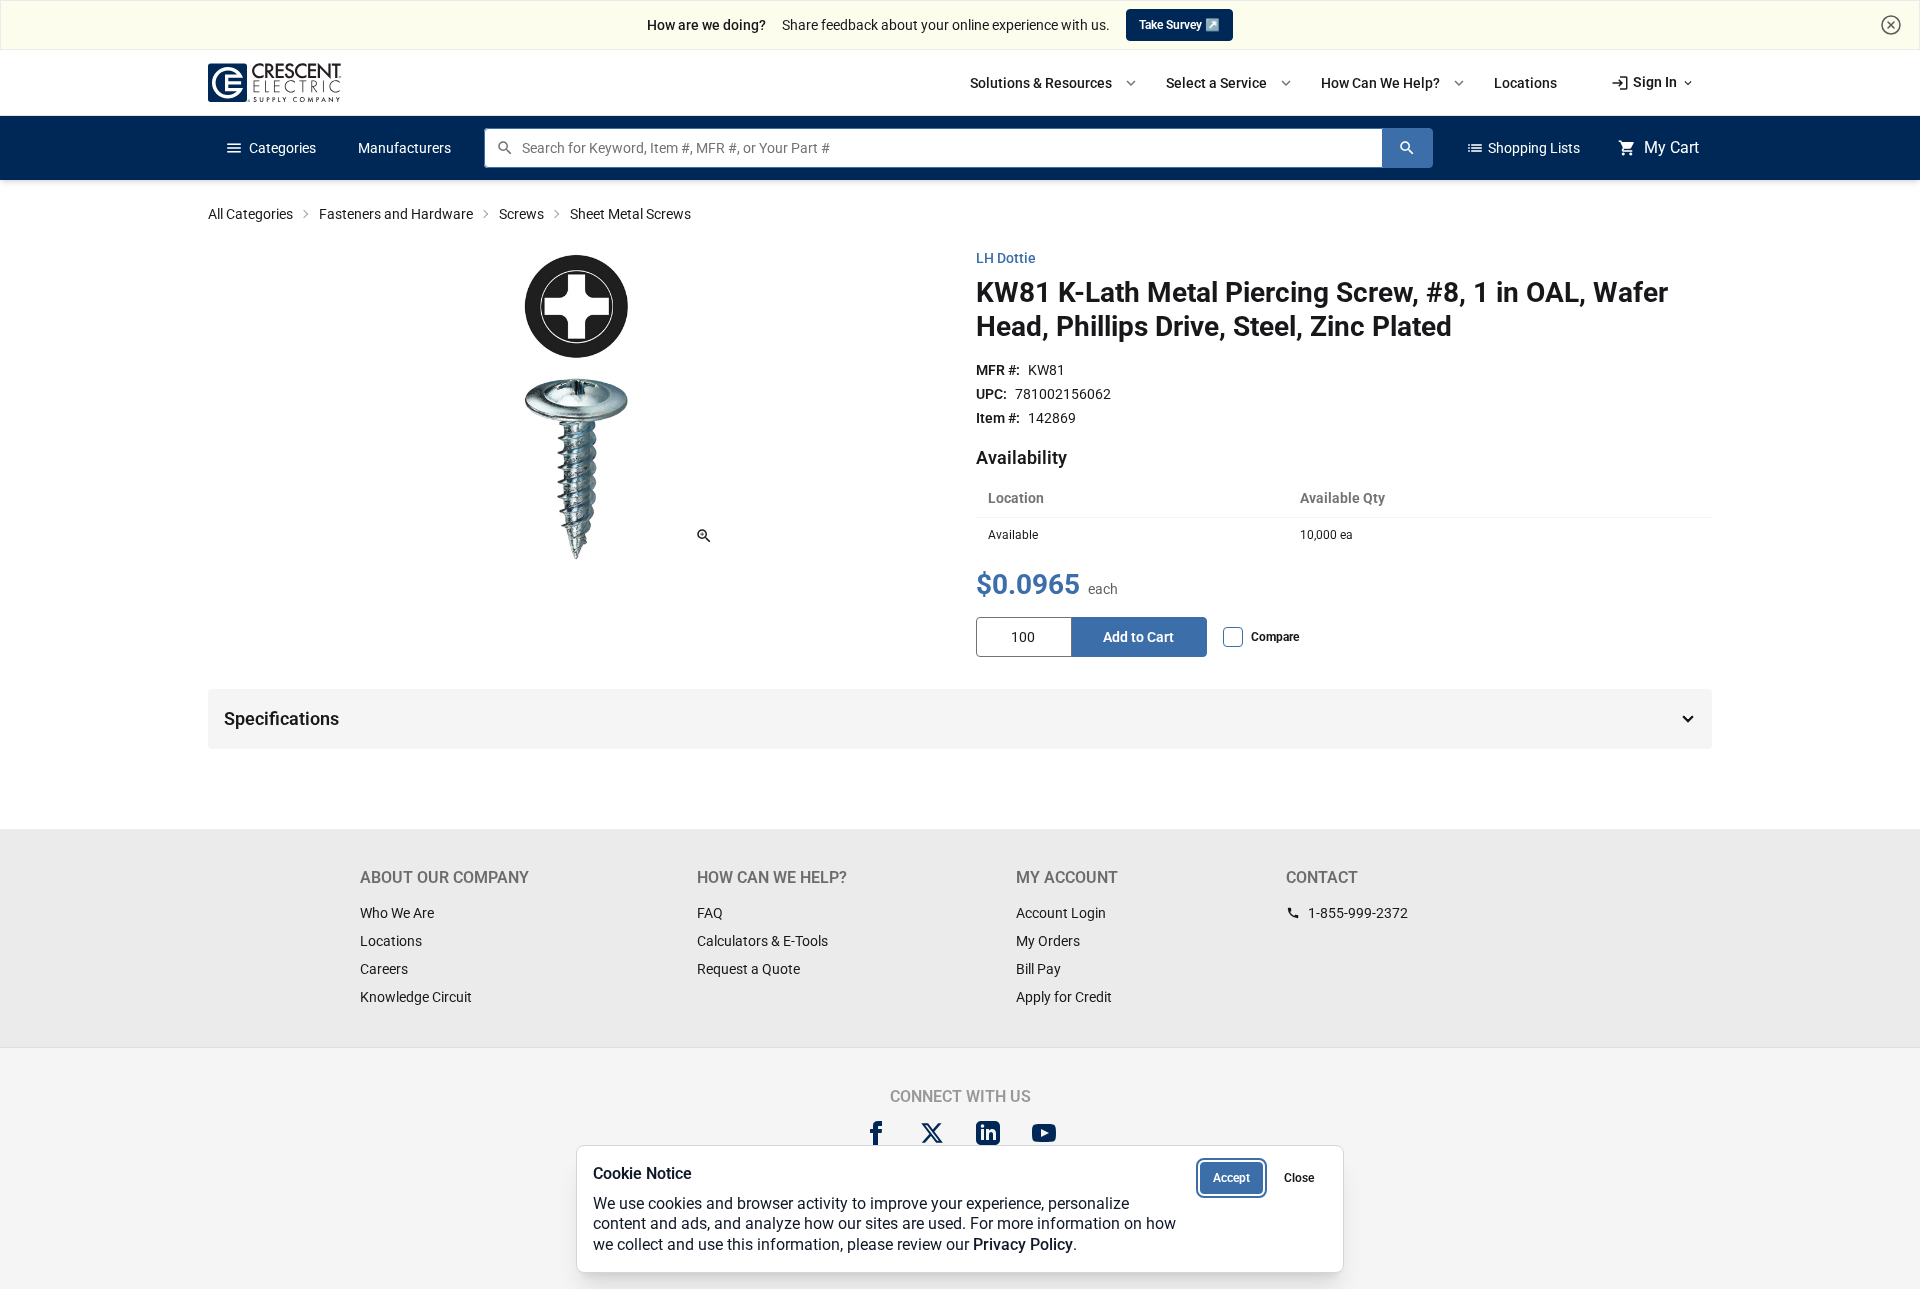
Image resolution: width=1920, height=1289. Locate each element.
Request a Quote (748, 969)
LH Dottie (1006, 258)
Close (1299, 1178)
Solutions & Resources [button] (1055, 83)
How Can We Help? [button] (1394, 83)
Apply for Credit (1064, 997)
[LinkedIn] (988, 1133)
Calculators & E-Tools (762, 941)
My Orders (1048, 941)
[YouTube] (1044, 1133)
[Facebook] (876, 1133)
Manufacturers (404, 148)
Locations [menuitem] (1525, 83)
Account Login (1061, 913)
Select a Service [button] (1230, 83)
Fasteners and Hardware (396, 214)
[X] (932, 1133)
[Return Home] (274, 82)
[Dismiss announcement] (1891, 25)
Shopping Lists (1523, 148)
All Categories (250, 214)
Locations (391, 941)
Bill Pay (1038, 969)
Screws (521, 214)
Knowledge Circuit (416, 997)
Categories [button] (270, 148)
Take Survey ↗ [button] (1179, 25)
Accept (1231, 1178)
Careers (384, 969)
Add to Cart (1138, 637)
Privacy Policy (1023, 1244)
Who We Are (397, 913)
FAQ (710, 913)
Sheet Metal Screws (630, 214)
